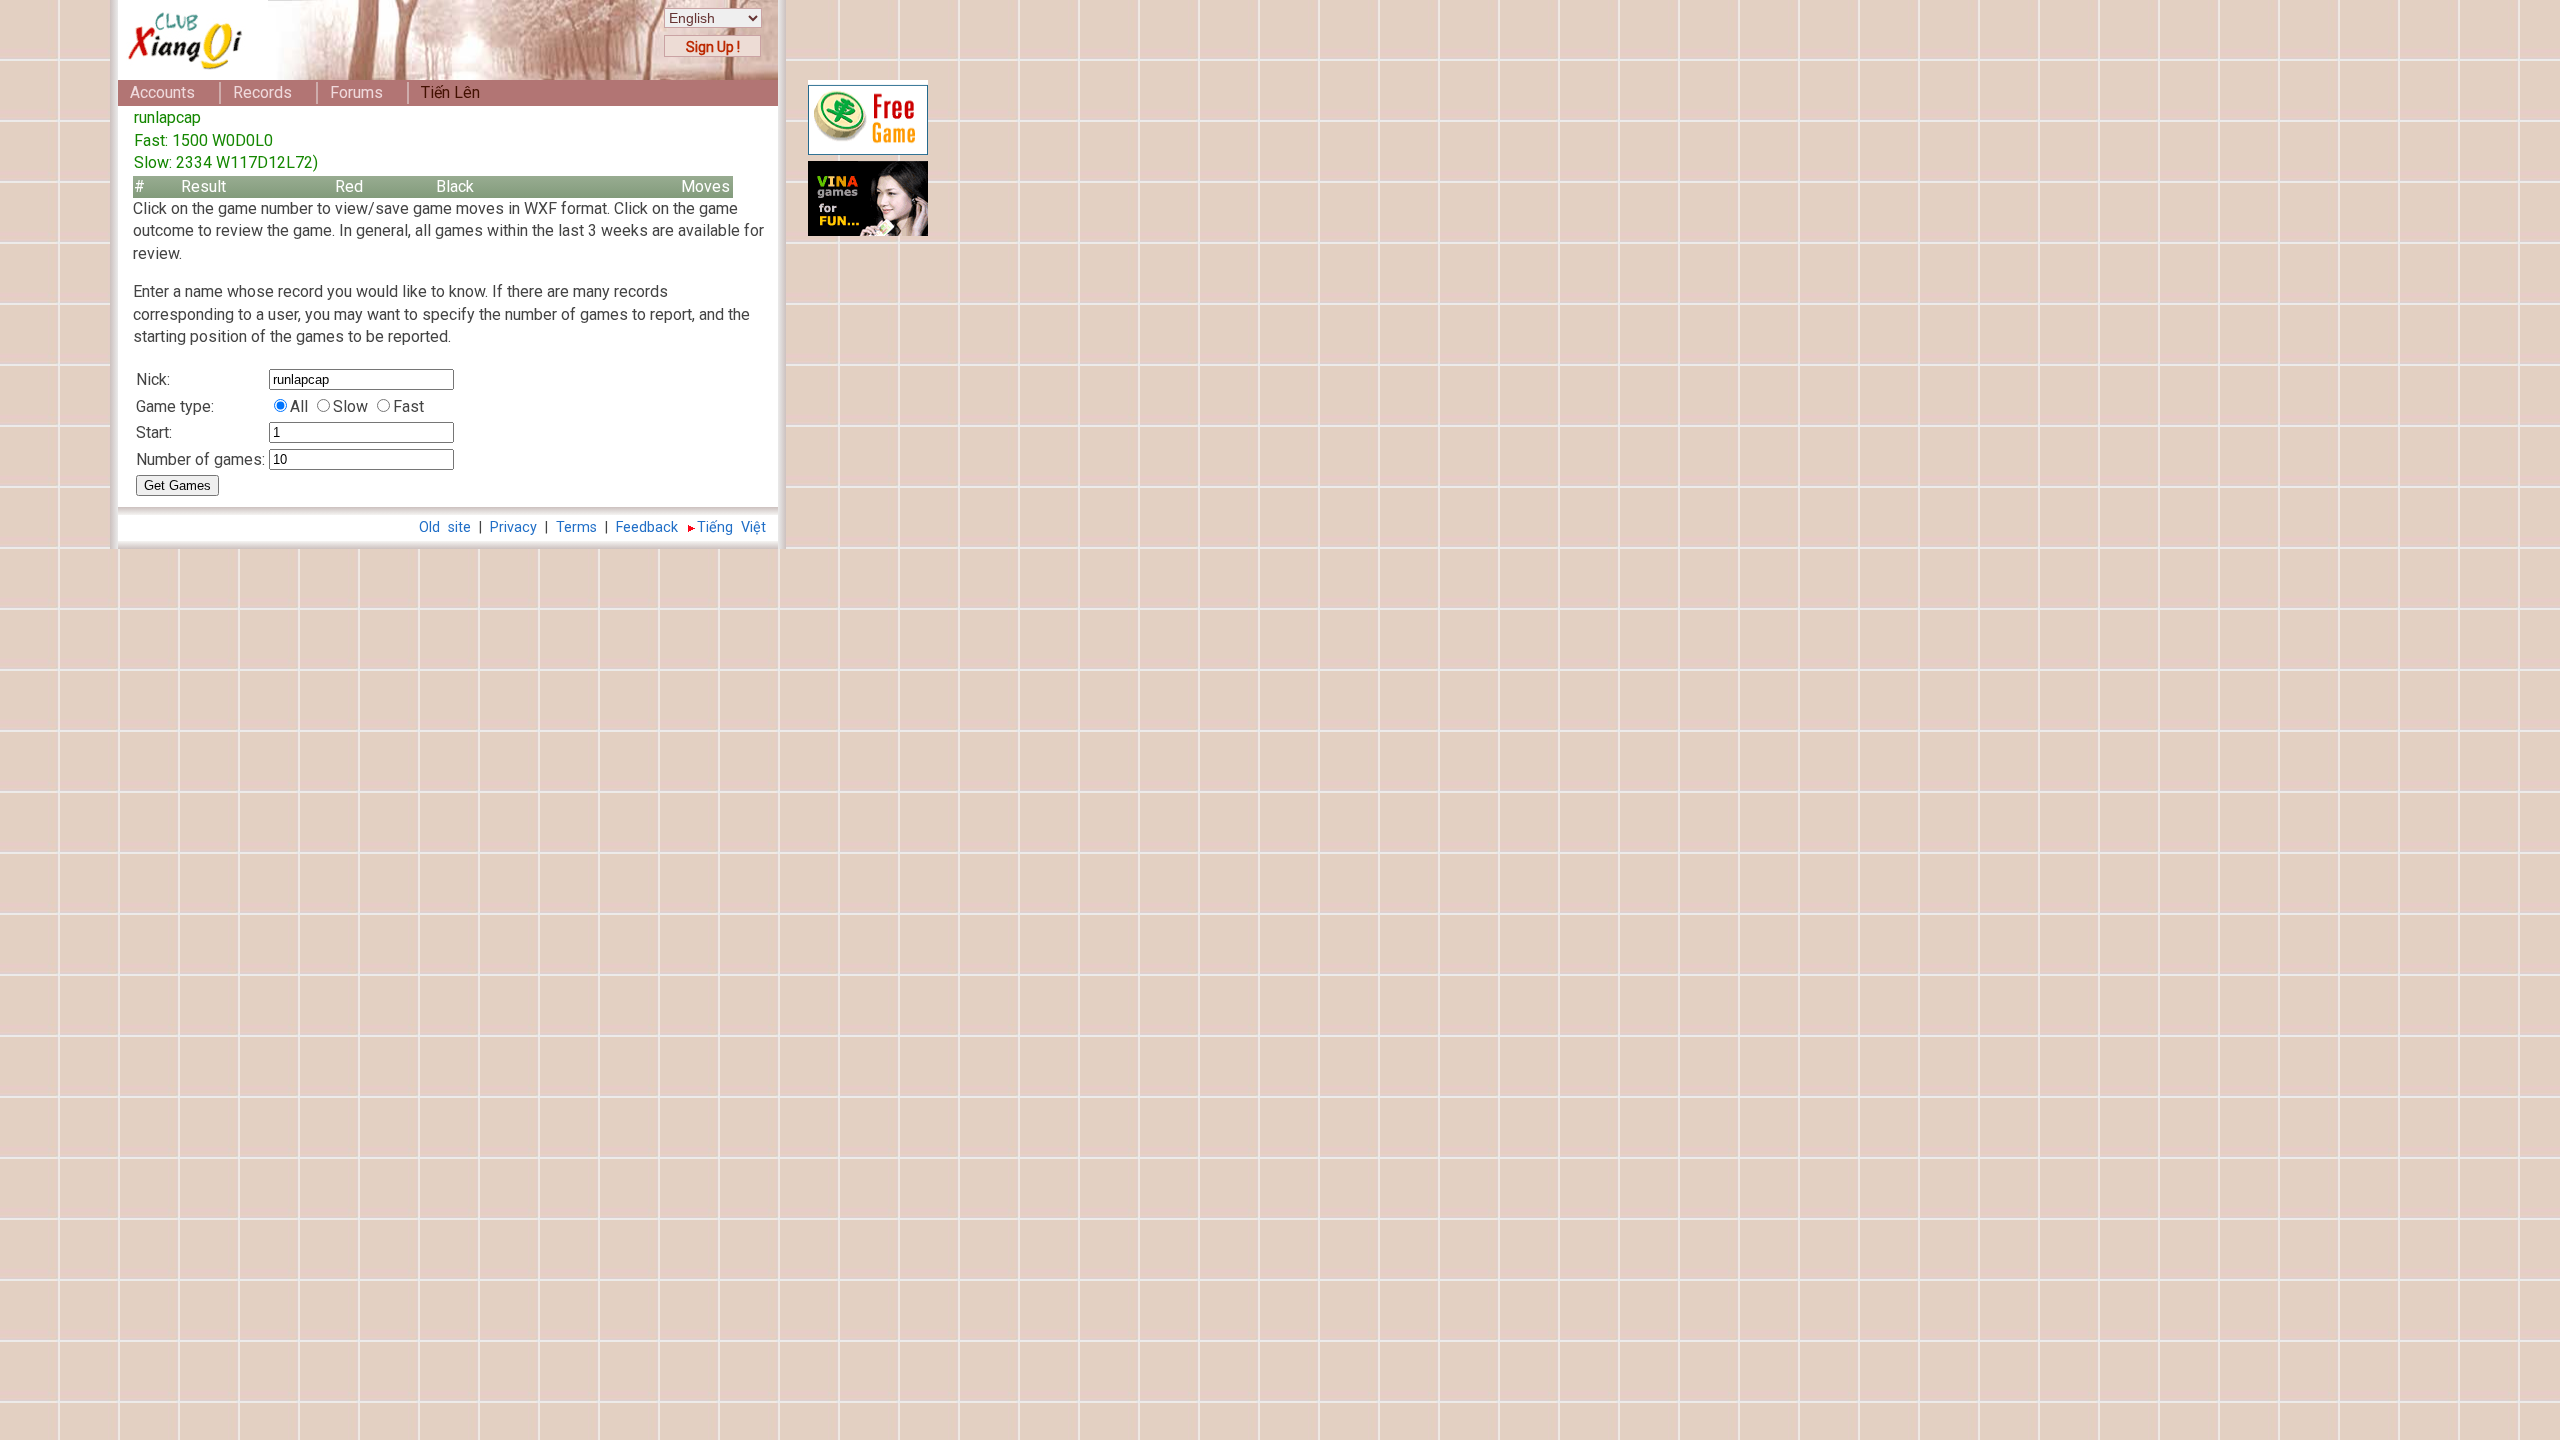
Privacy (513, 527)
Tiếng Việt (731, 527)
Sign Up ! (713, 47)
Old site (445, 527)
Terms (576, 527)
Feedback (647, 527)
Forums (356, 92)
